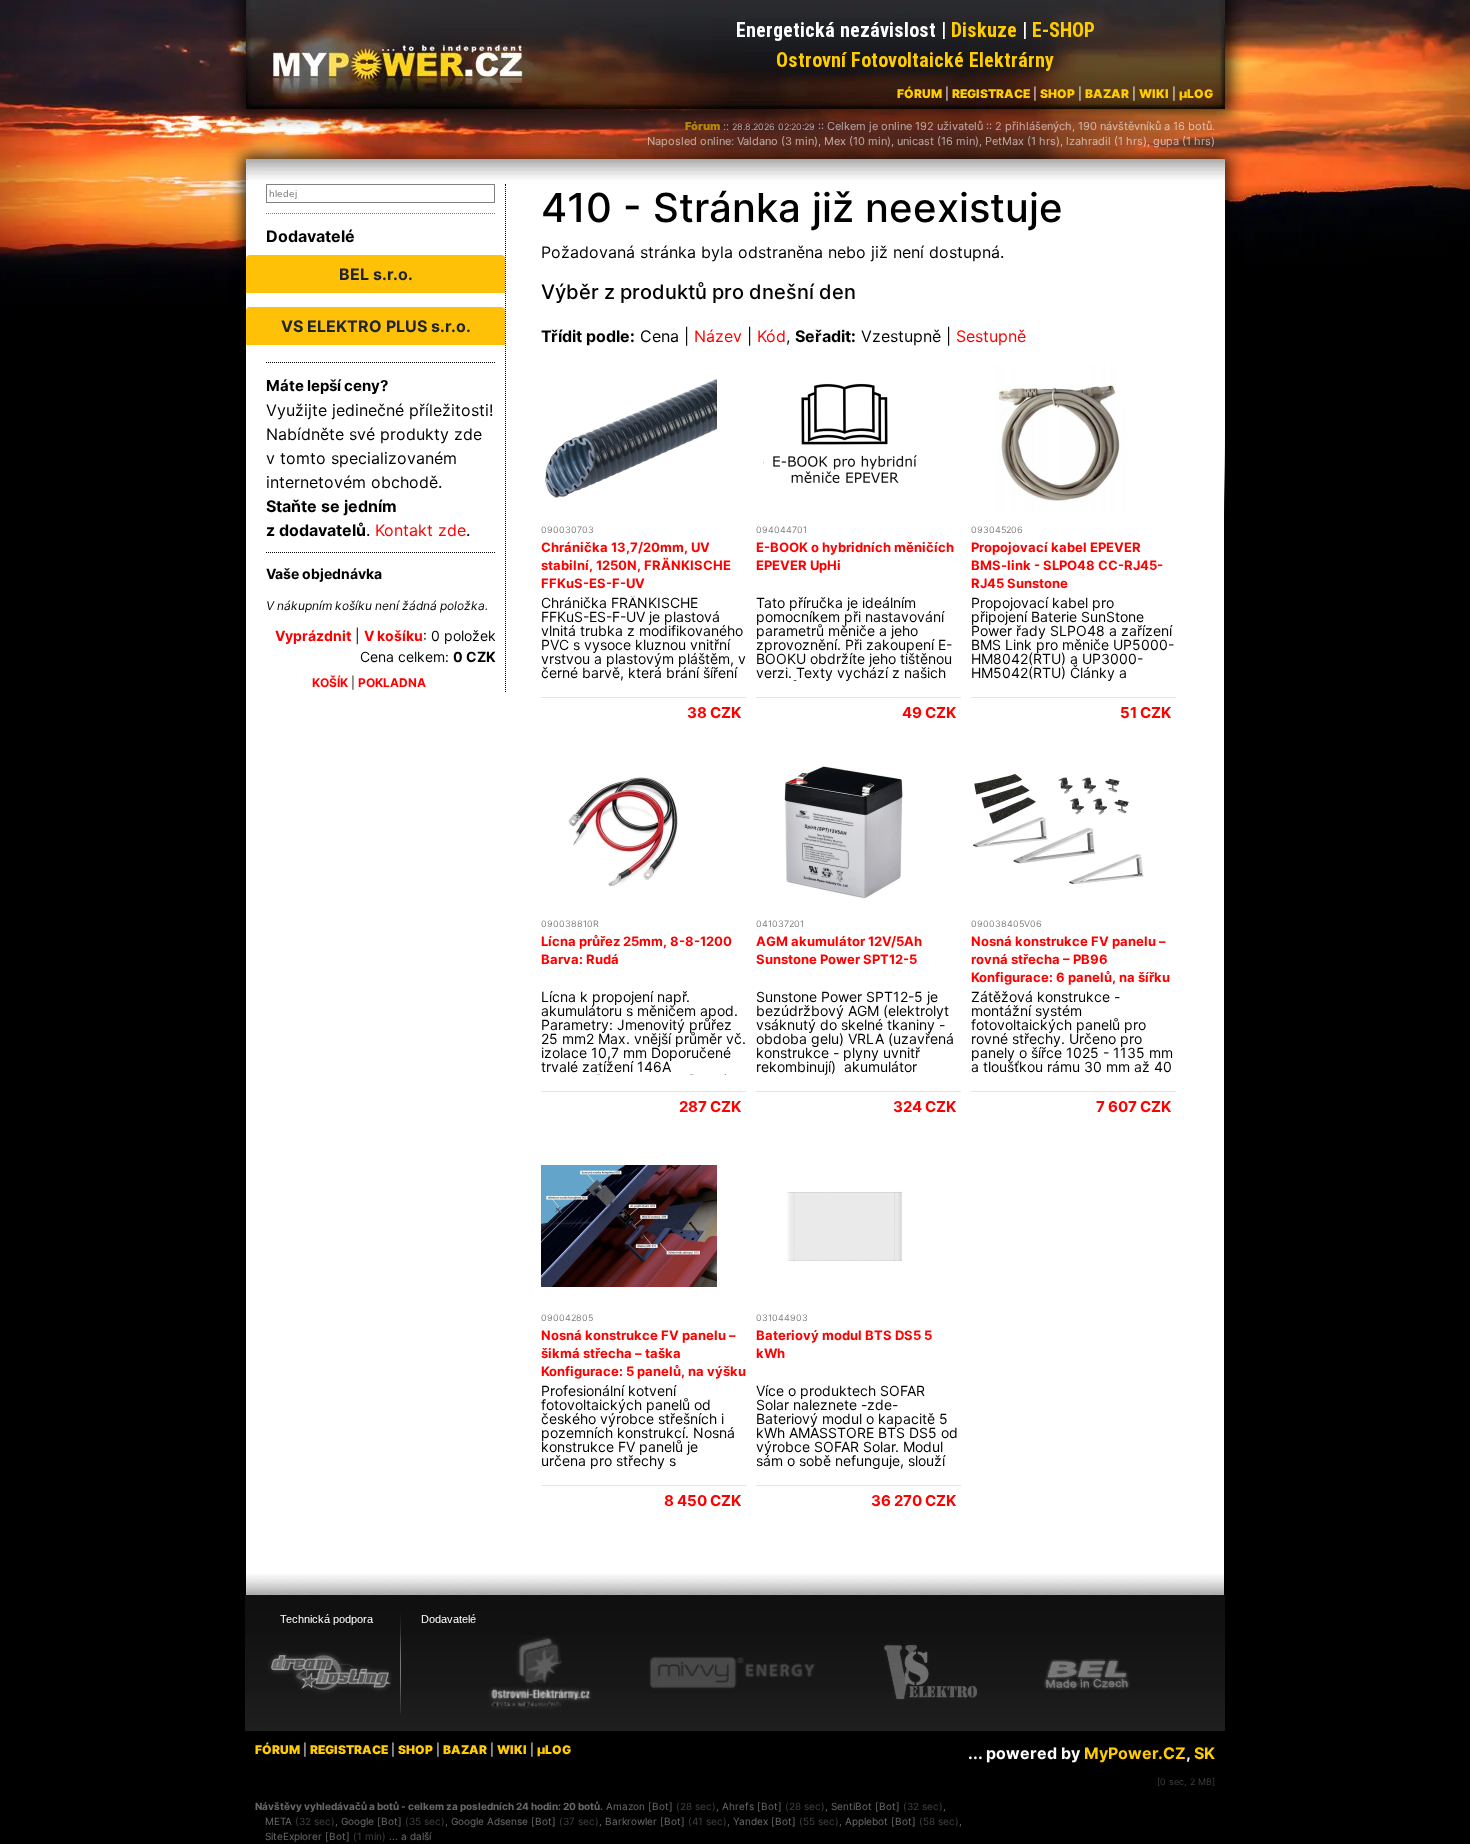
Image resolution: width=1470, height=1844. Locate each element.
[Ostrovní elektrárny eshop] (541, 1674)
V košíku (393, 635)
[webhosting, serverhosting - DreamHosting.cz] (330, 1672)
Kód (771, 336)
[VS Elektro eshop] (931, 1673)
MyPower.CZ (1135, 1753)
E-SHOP (1063, 30)
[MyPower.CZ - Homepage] (405, 62)
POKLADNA (392, 682)
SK (1204, 1753)
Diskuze (984, 30)
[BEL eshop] (1087, 1673)
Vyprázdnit (313, 635)
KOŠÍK (330, 682)
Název (718, 336)
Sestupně (991, 336)
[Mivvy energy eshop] (732, 1672)
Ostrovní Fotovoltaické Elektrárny (915, 60)
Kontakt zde (420, 530)
